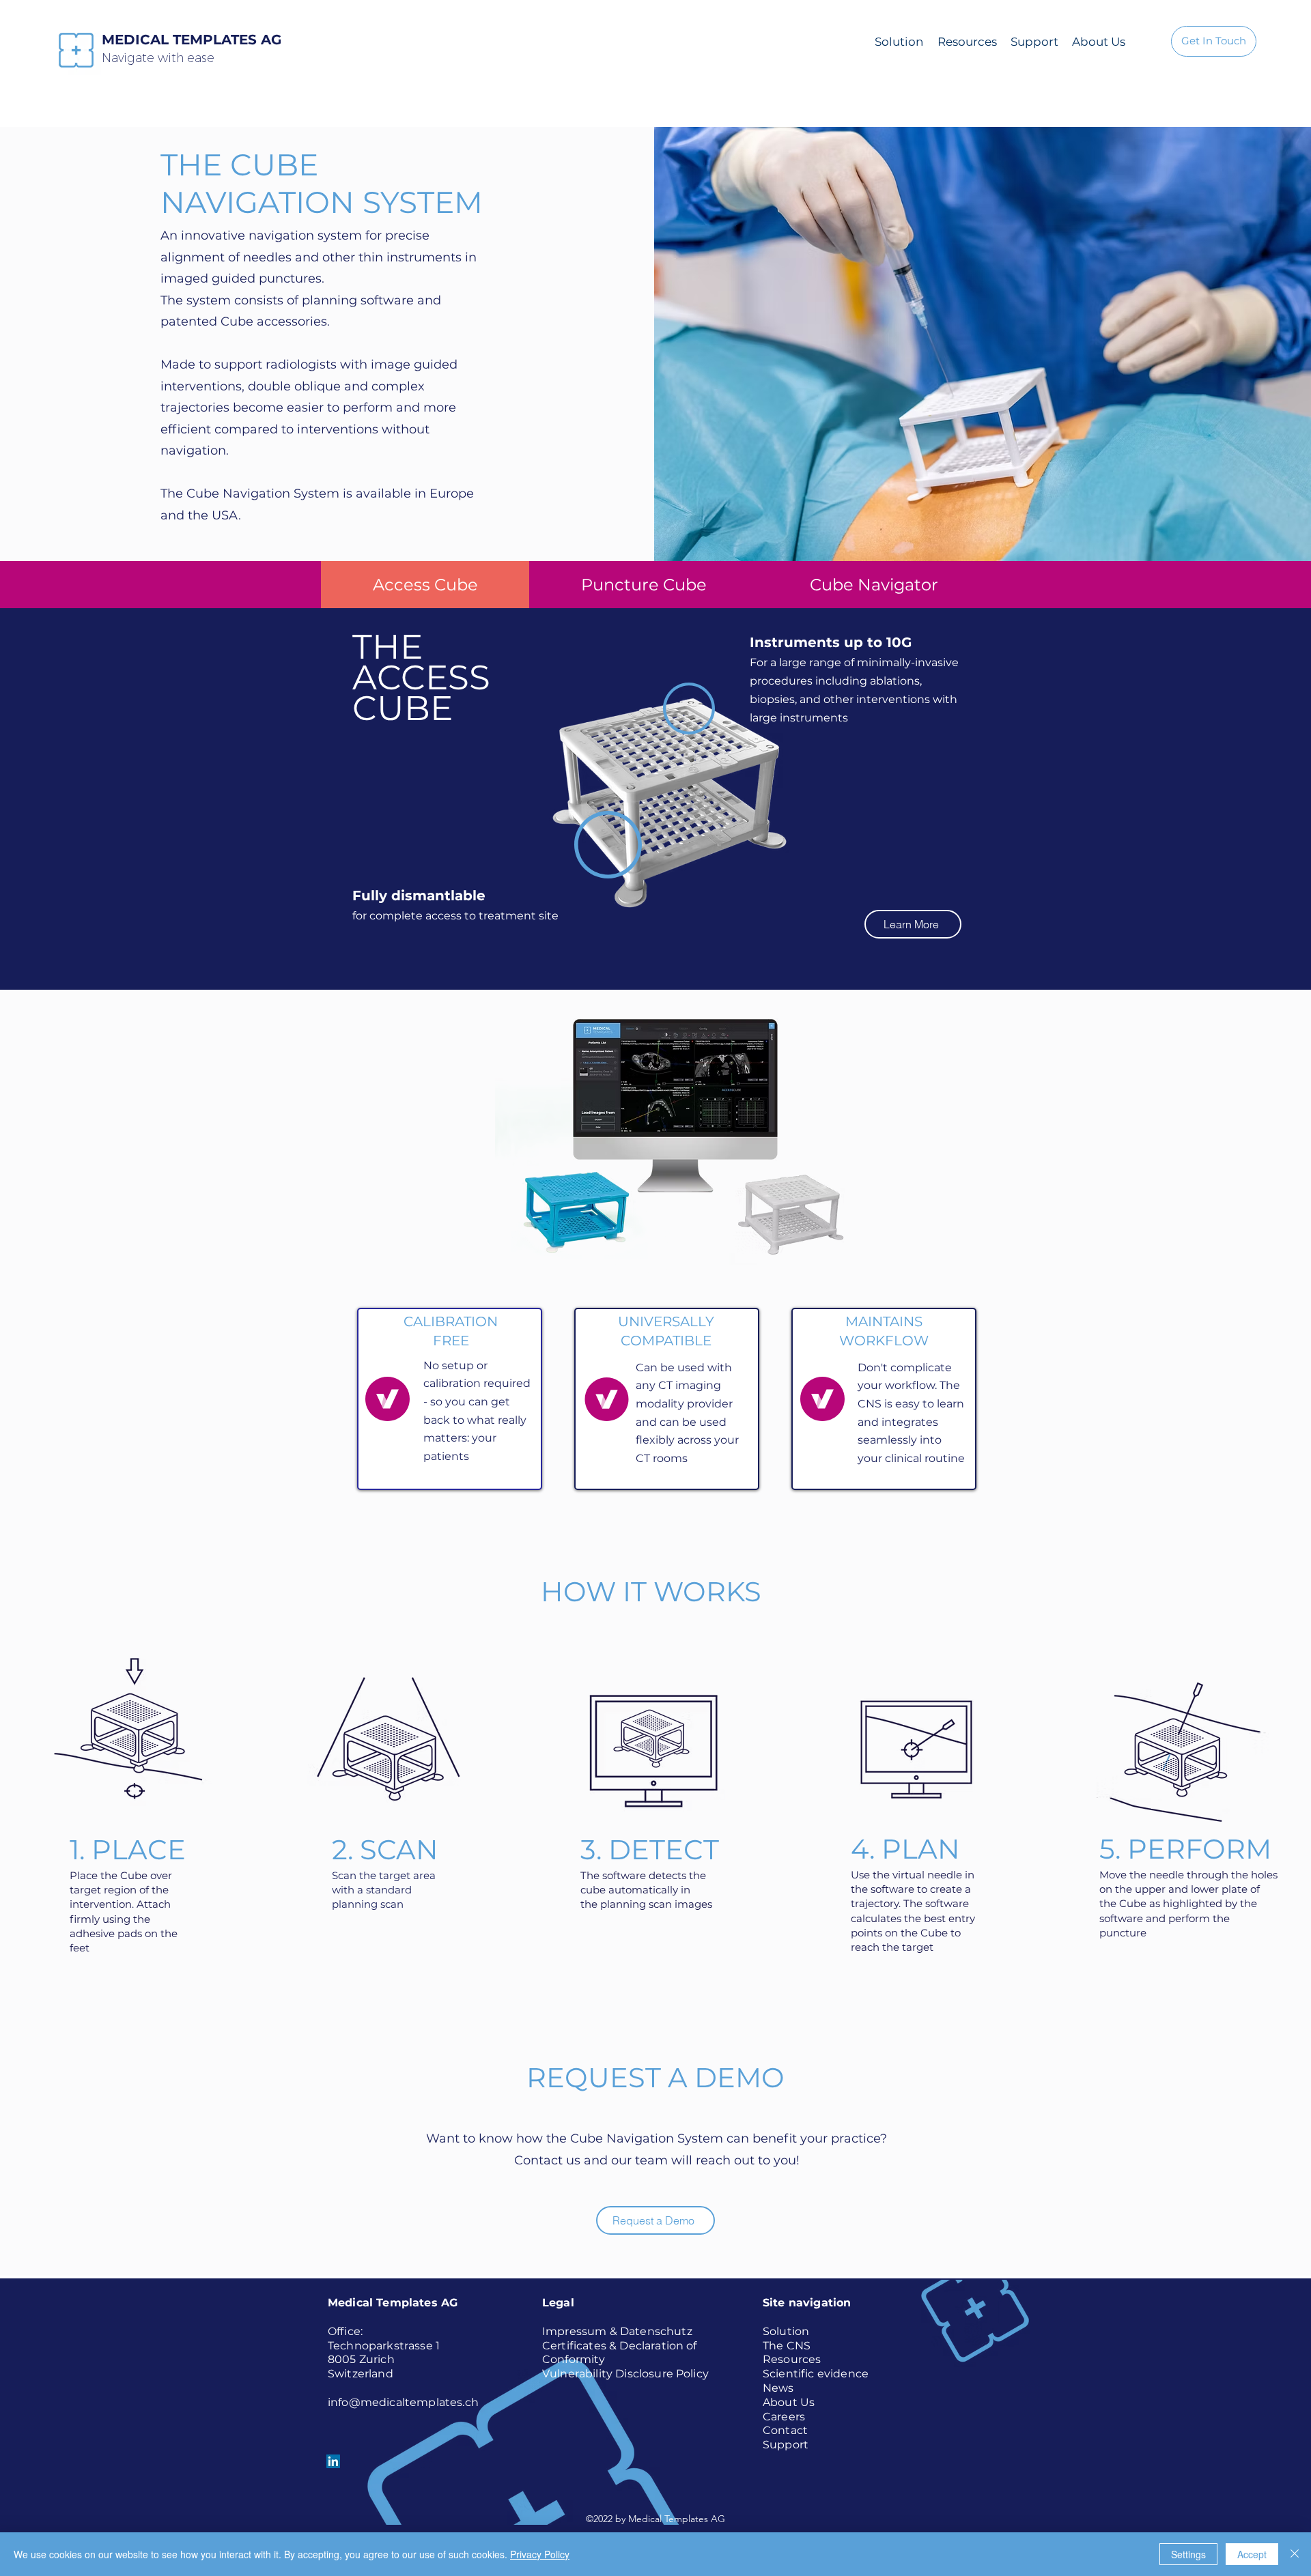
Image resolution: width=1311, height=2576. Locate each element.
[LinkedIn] (333, 2461)
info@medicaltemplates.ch (403, 2402)
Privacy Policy (540, 2554)
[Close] (1295, 2554)
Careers (784, 2417)
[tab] (425, 585)
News (778, 2388)
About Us (789, 2402)
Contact (785, 2430)
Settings (1188, 2554)
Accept (1252, 2554)
